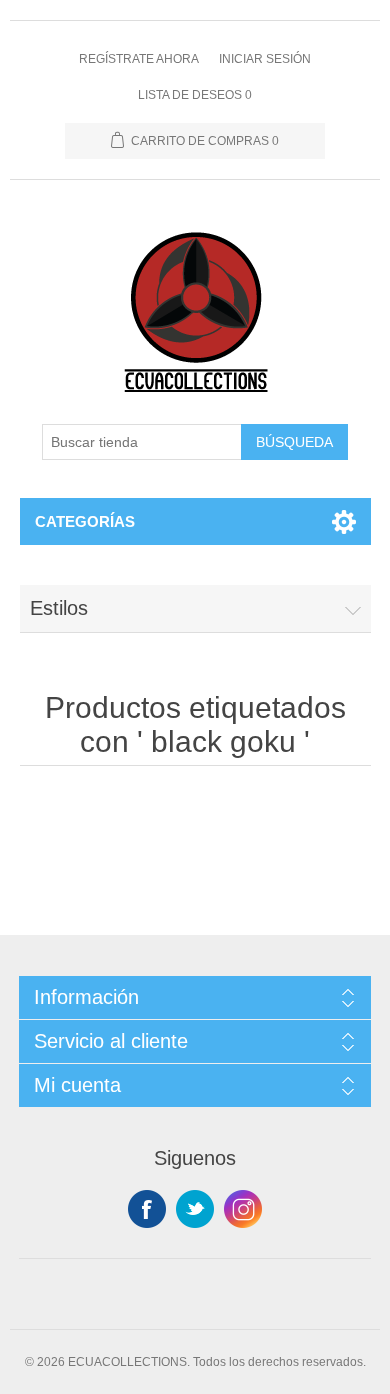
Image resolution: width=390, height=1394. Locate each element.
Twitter (195, 1209)
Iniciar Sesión (265, 59)
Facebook (147, 1209)
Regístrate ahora (139, 59)
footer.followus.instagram (243, 1209)
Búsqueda (294, 442)
